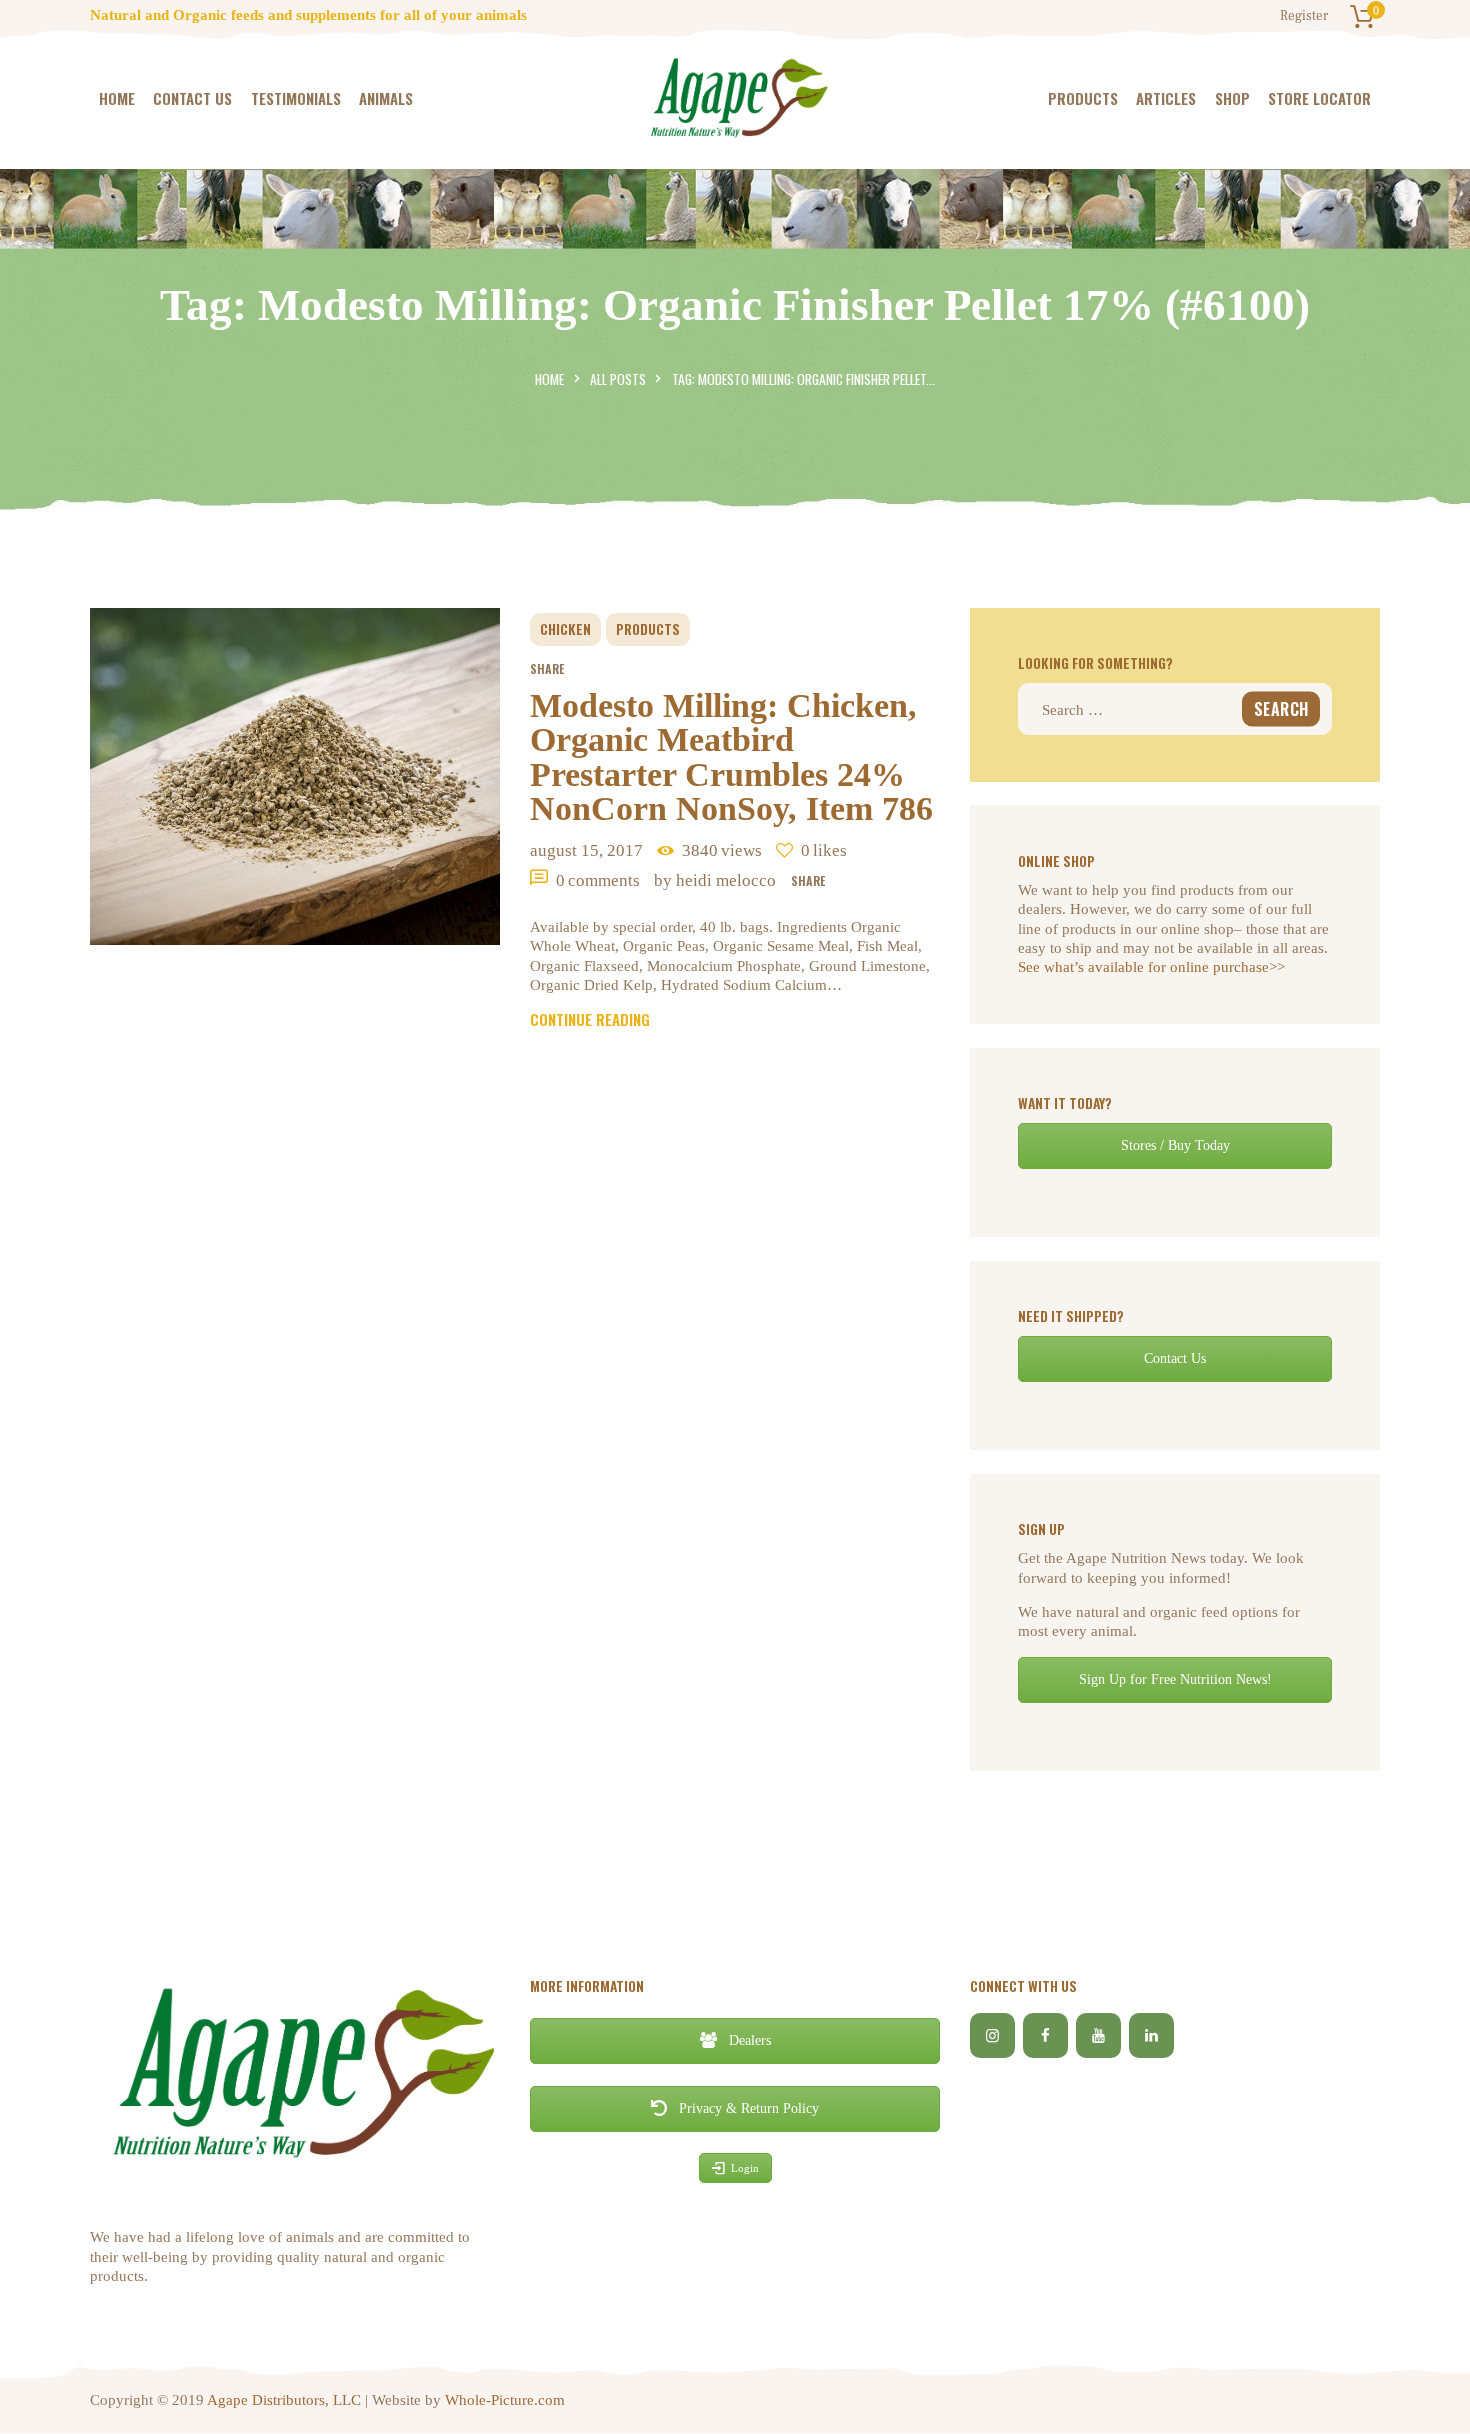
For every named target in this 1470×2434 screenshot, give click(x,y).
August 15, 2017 (586, 850)
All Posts (618, 379)
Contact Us (1175, 1358)
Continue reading (590, 1020)
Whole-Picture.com (505, 2400)
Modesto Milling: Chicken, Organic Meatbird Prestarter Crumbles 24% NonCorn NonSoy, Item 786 (731, 757)
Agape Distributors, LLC (284, 2400)
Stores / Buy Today (1175, 1145)
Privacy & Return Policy (747, 2108)
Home (549, 379)
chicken (565, 629)
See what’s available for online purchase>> (1151, 967)
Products (648, 629)
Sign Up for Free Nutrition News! (1175, 1679)
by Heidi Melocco (717, 880)
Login (745, 2168)
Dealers (748, 2040)
